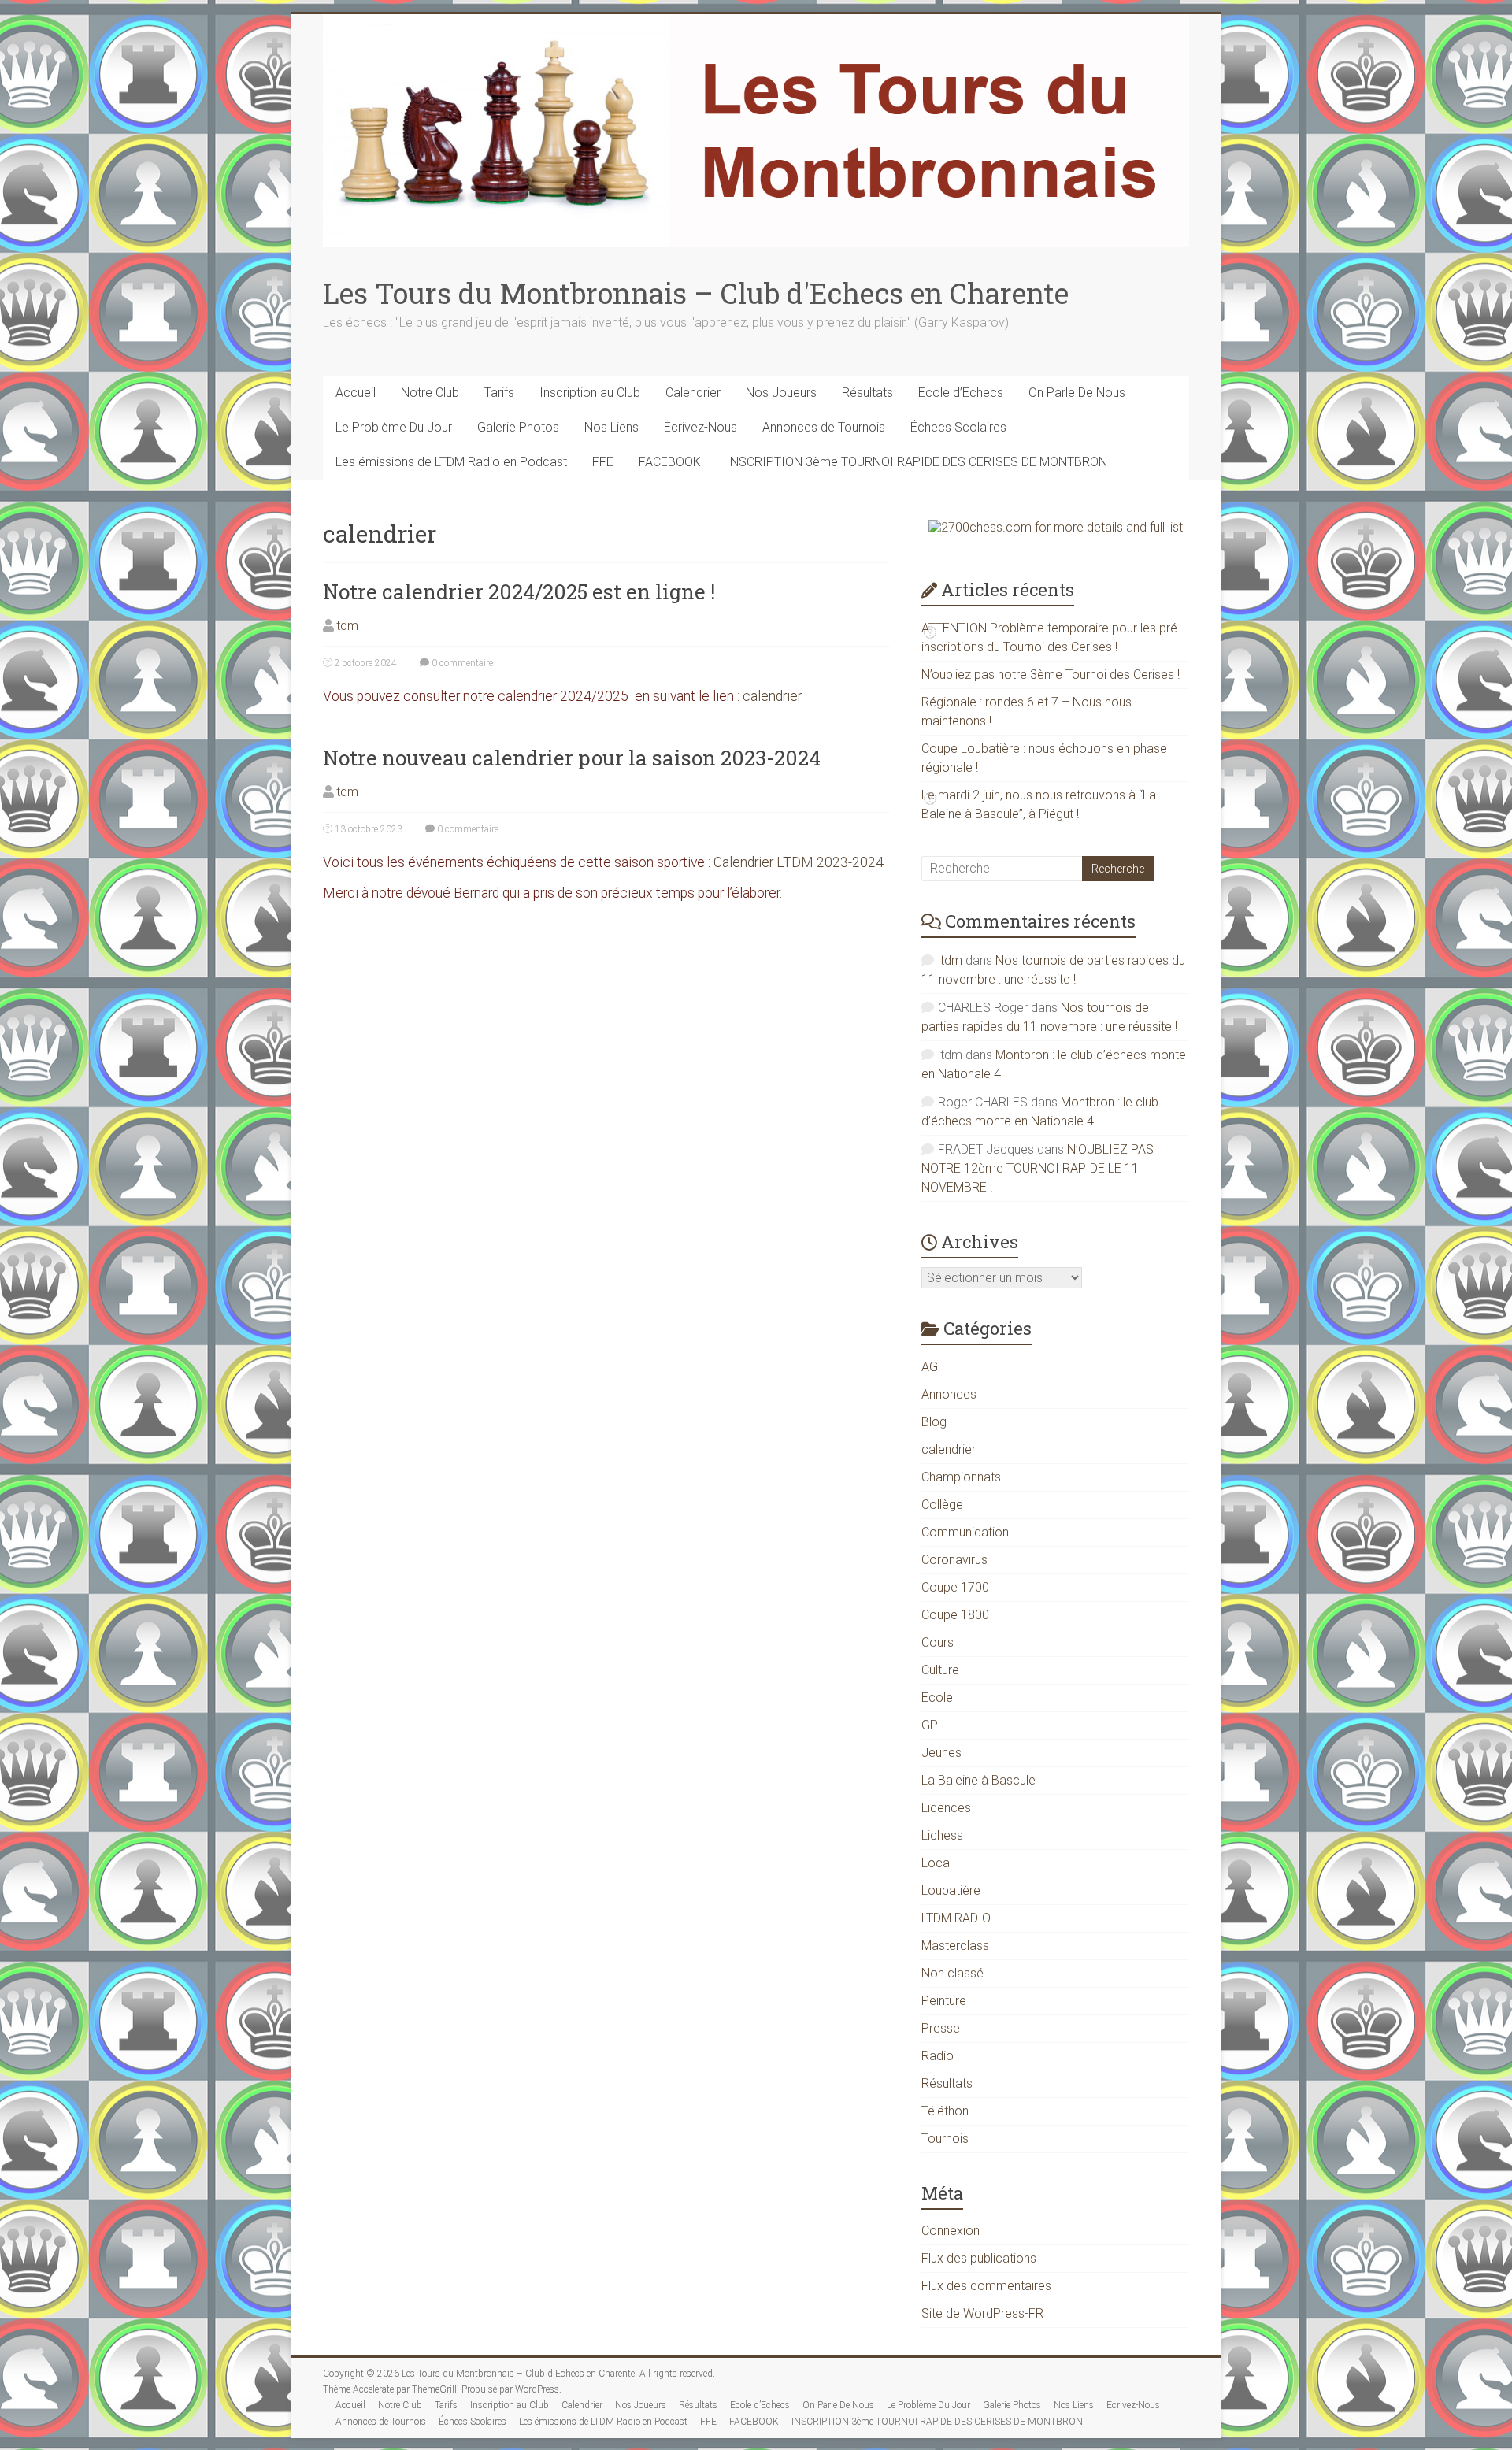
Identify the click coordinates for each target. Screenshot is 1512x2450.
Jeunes (941, 1753)
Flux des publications (979, 2258)
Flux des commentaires (986, 2286)
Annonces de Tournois (824, 427)
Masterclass (955, 1946)
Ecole (937, 1698)
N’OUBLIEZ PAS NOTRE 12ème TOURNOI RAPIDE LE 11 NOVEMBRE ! (1038, 1168)
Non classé (952, 1973)
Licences (946, 1808)
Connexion (951, 2231)
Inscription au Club (590, 393)
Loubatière (951, 1890)
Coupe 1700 (955, 1587)
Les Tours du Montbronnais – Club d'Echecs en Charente (696, 293)
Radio (938, 2056)
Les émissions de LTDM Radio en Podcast (451, 462)
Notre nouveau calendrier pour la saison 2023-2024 (572, 758)
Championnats (961, 1477)
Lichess (942, 1835)
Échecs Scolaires (958, 427)
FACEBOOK (670, 462)
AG (930, 1367)
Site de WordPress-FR (982, 2313)
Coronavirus (954, 1560)
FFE (603, 462)
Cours (938, 1642)
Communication (965, 1532)
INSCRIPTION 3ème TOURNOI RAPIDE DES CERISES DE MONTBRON (917, 462)
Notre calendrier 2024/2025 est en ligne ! (519, 591)
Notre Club (430, 393)
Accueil (356, 393)
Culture (940, 1670)
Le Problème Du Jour (394, 427)
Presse (941, 2028)
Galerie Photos (518, 427)
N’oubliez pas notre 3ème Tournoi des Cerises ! (1051, 675)
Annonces (949, 1394)
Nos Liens (611, 427)
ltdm (346, 626)
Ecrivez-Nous (700, 427)
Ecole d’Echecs (961, 393)
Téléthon (945, 2111)
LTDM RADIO (956, 1918)
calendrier (772, 696)
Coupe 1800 (955, 1615)
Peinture (944, 2001)
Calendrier (693, 393)
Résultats (867, 393)
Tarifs (499, 393)
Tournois (945, 2139)
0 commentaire (461, 663)
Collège (942, 1505)
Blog (934, 1422)
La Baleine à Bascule (978, 1780)
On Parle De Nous (1077, 393)
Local (937, 1863)
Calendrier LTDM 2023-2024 (799, 862)
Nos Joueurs (781, 393)
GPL (933, 1725)
